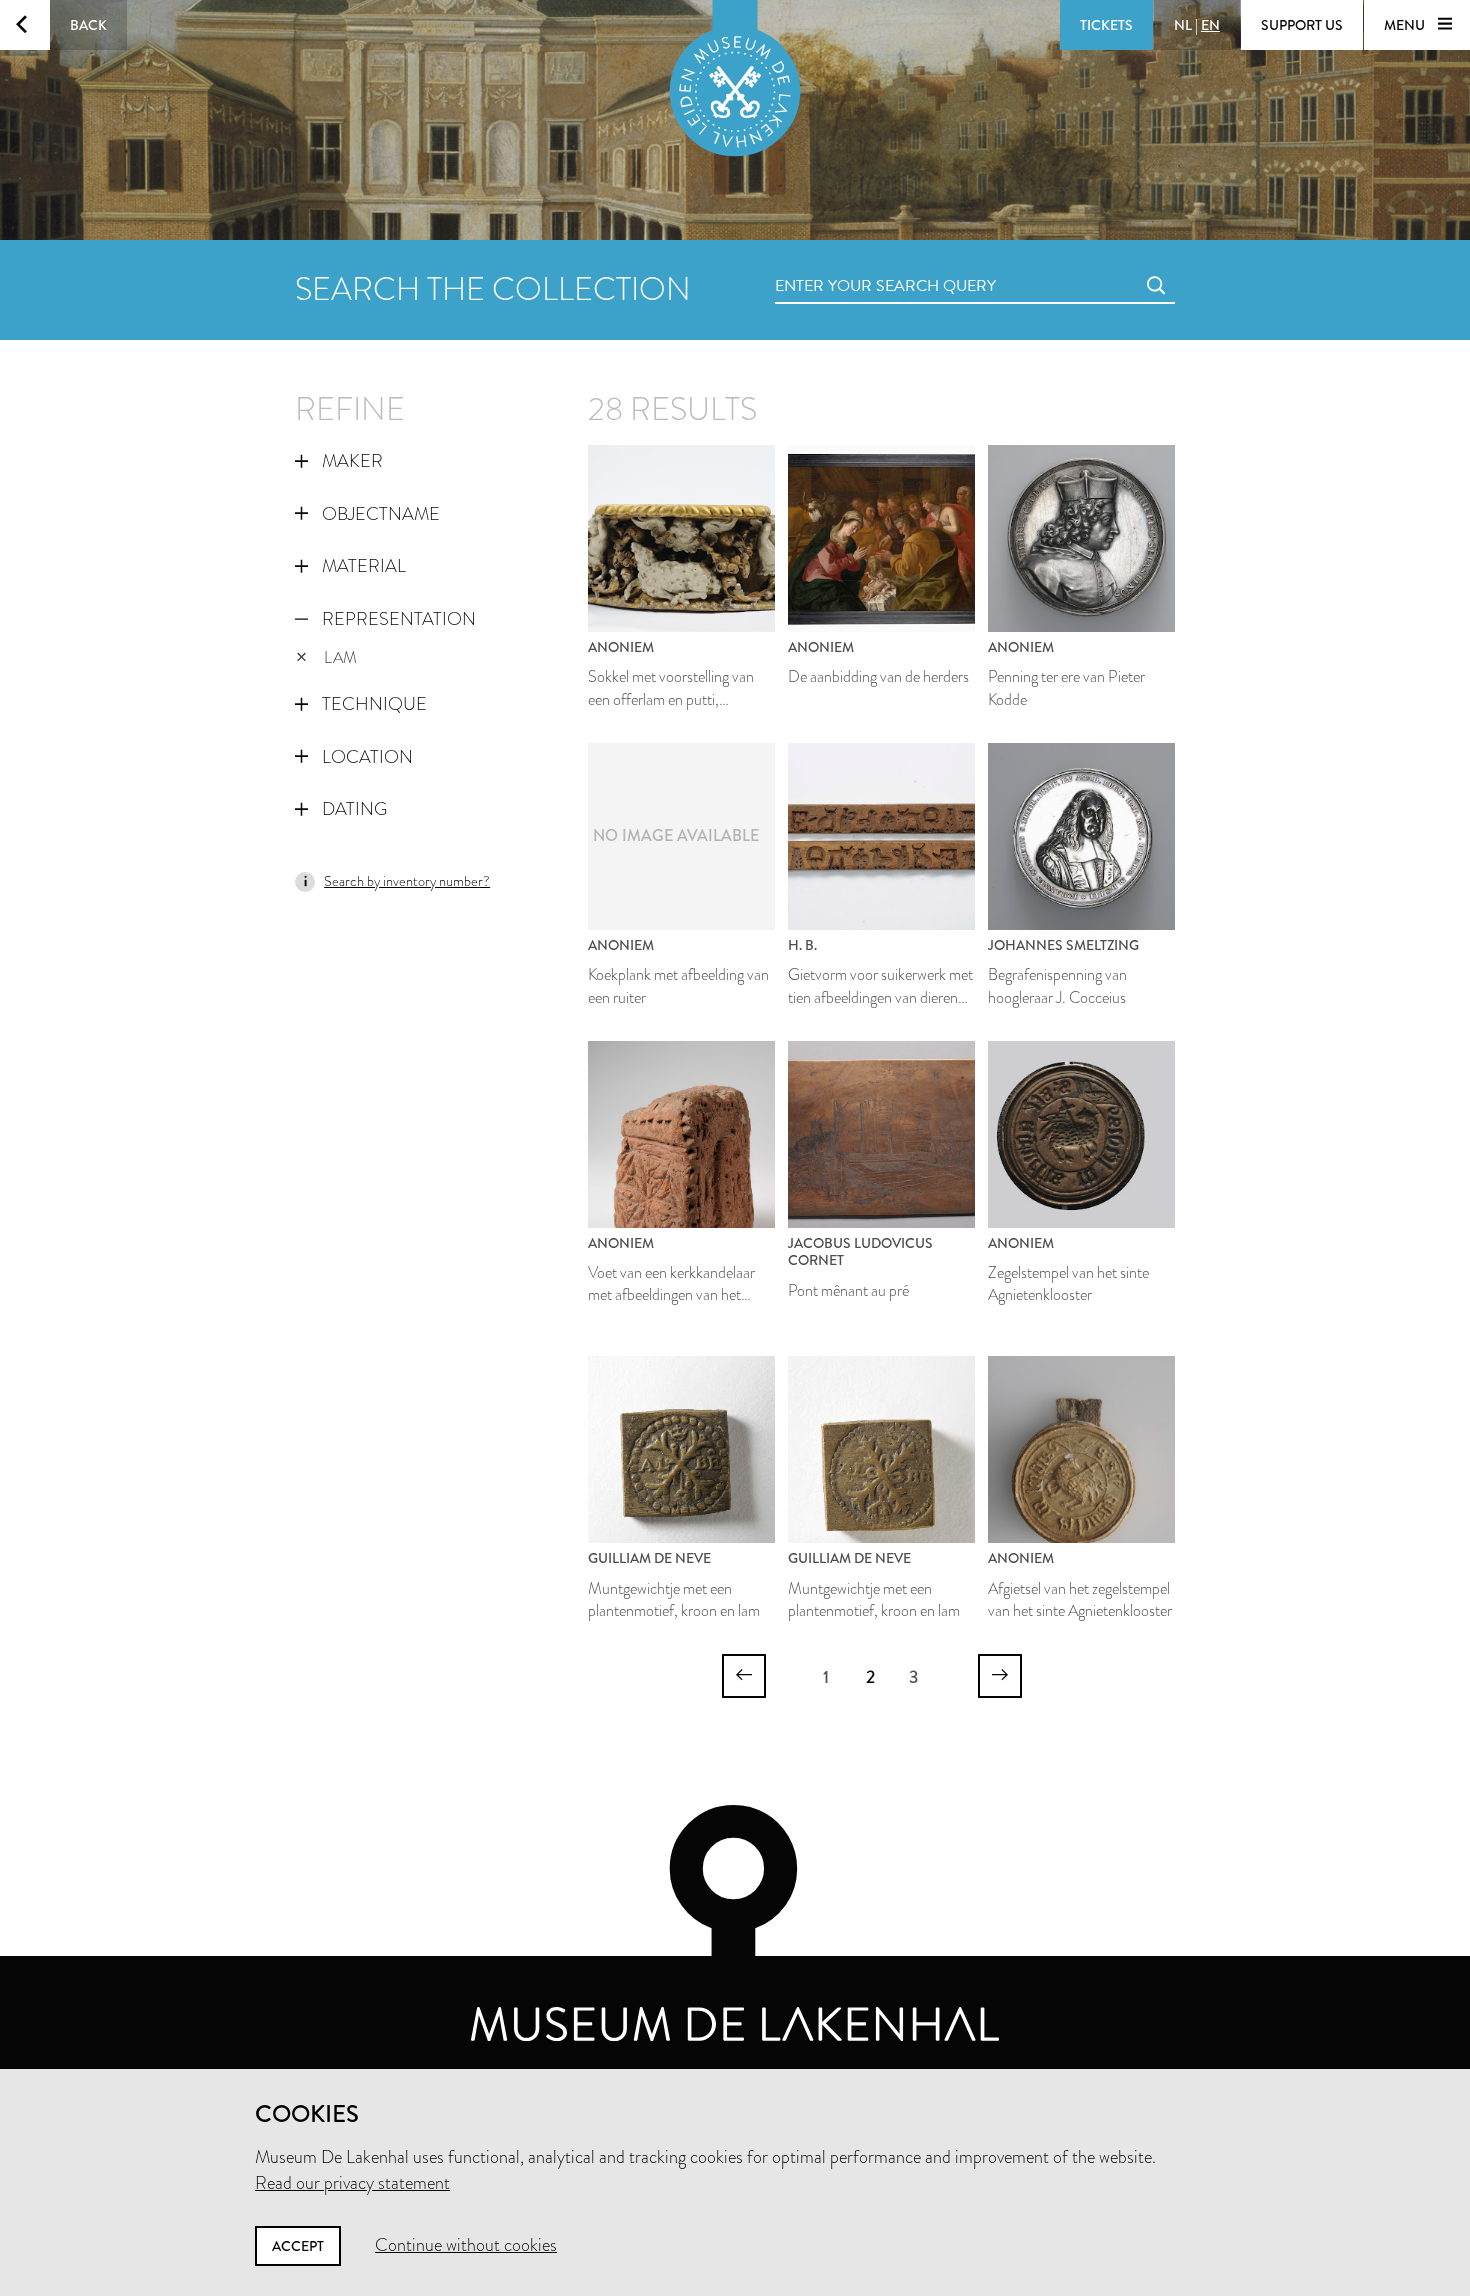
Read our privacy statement (352, 2183)
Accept (298, 2246)
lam (340, 657)
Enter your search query (845, 263)
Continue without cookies (466, 2245)
